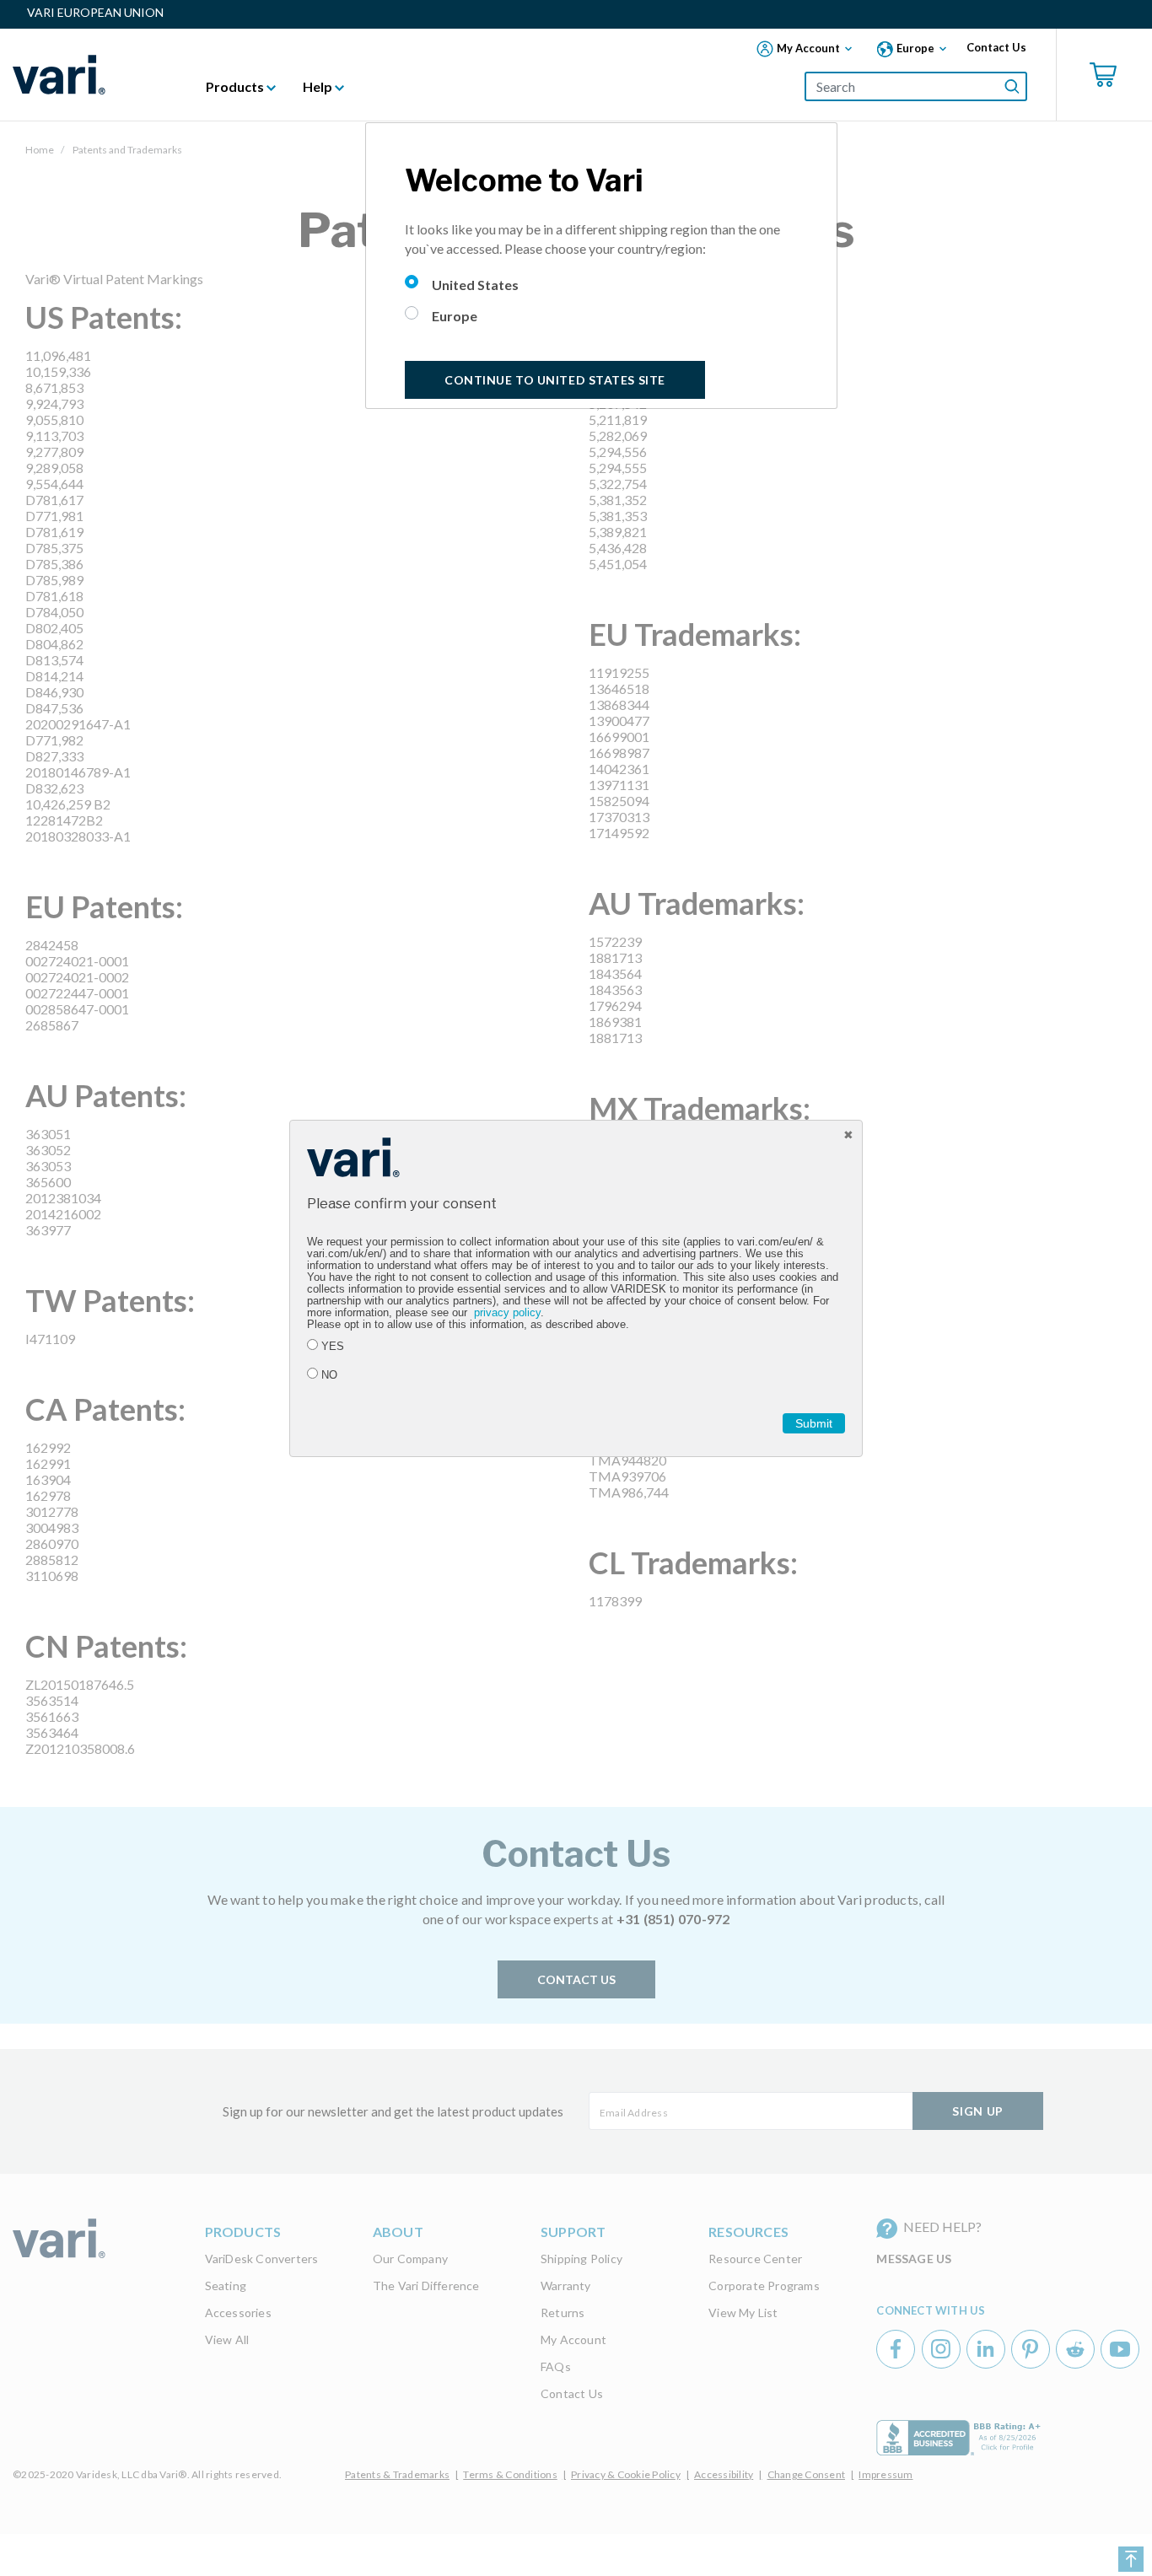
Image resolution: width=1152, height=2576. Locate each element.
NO (329, 1375)
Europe (455, 316)
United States (475, 285)
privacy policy (507, 1313)
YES (333, 1347)
